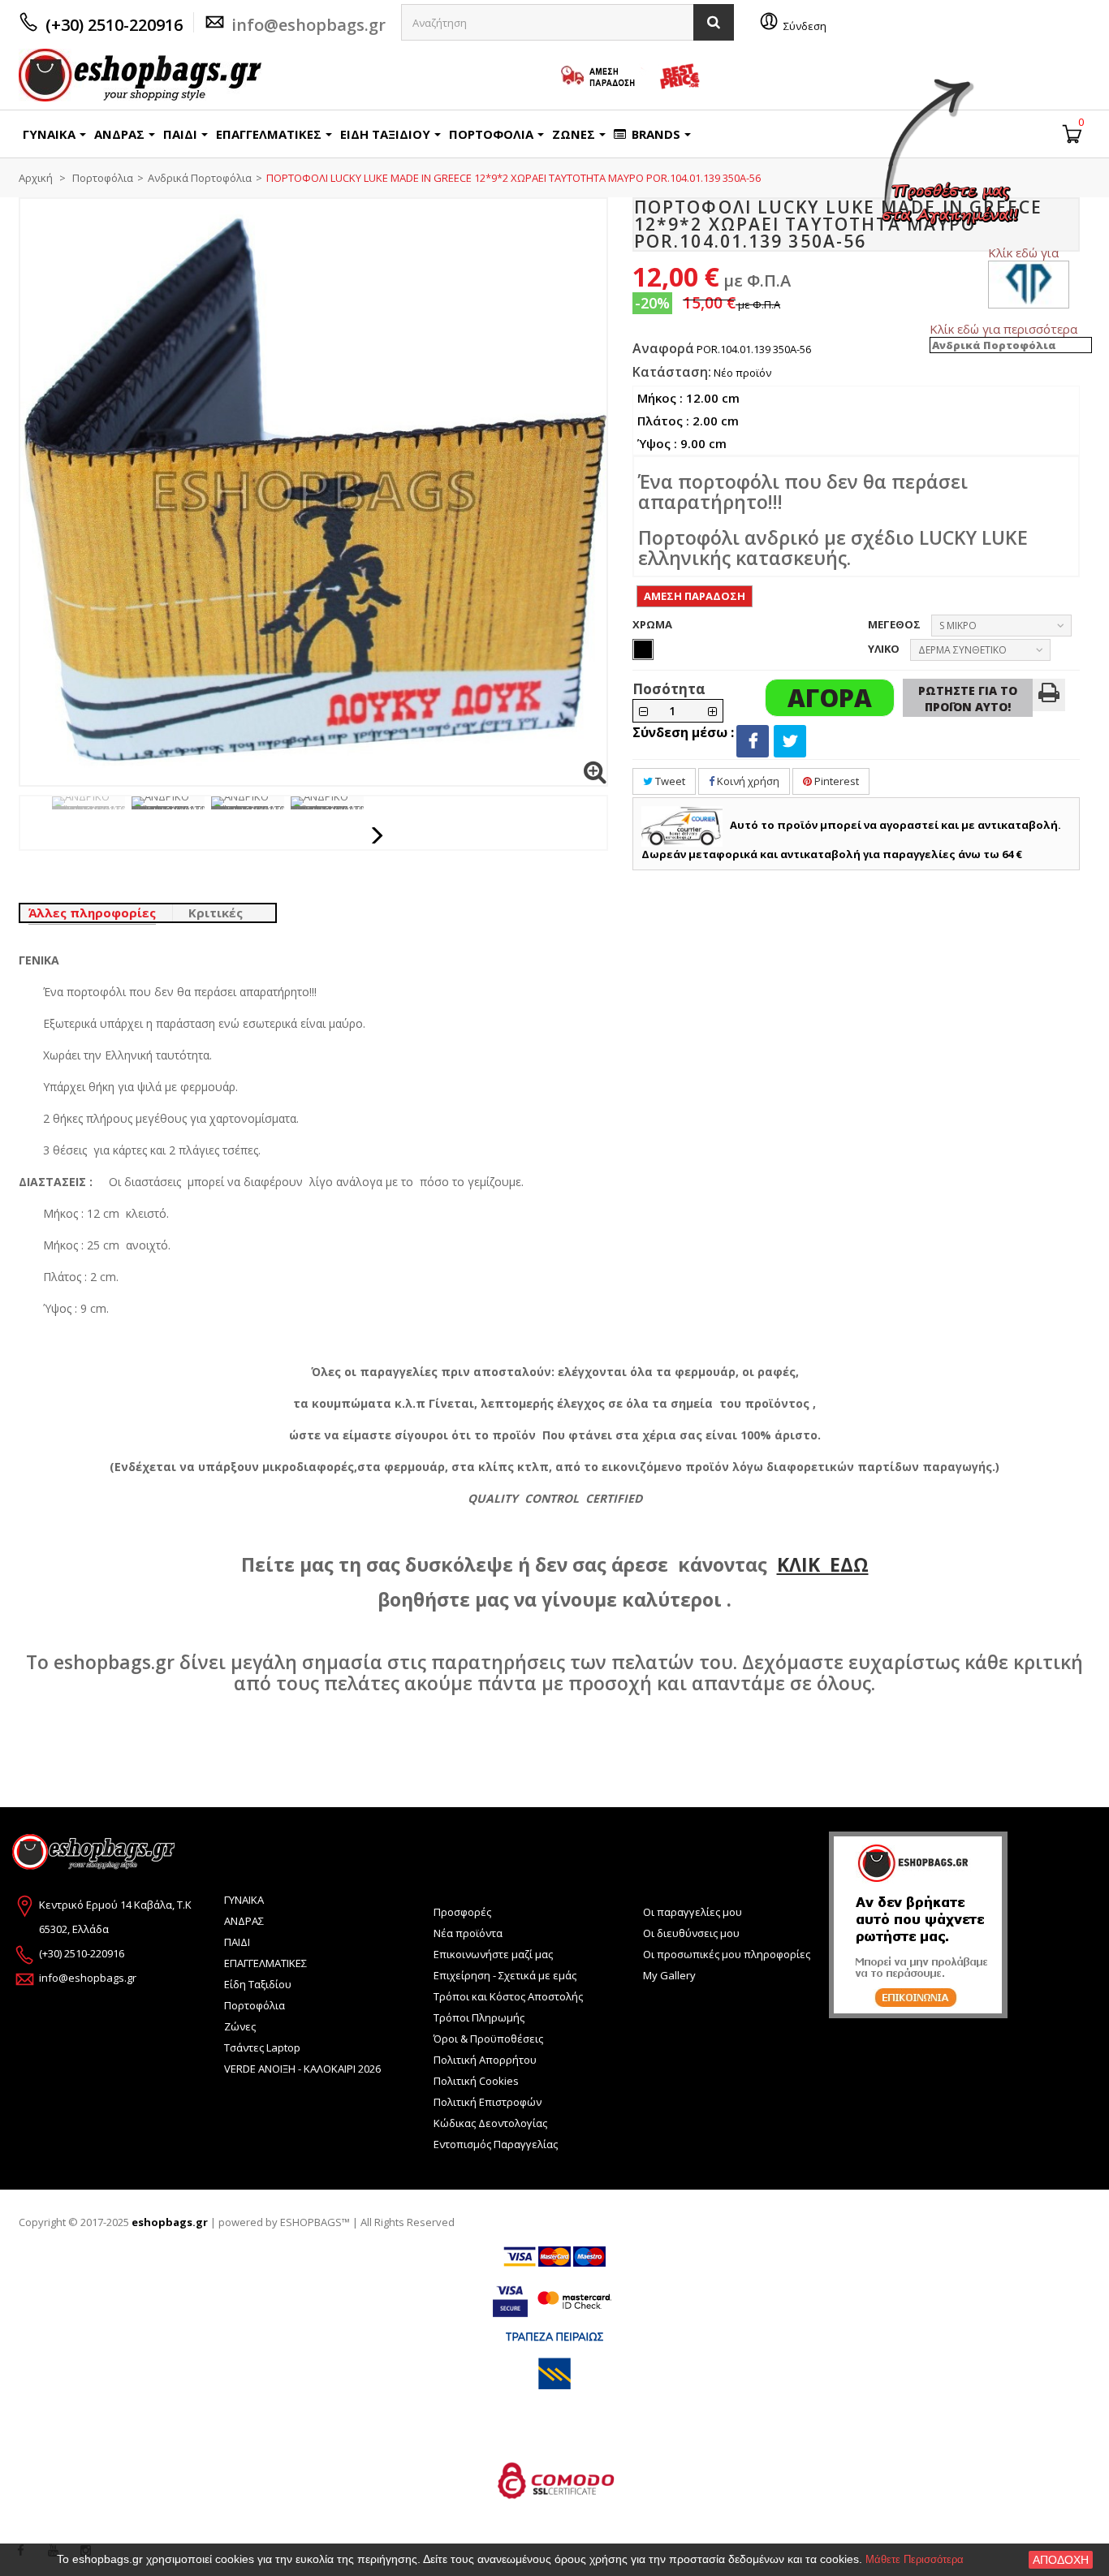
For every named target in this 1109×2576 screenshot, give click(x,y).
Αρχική (36, 178)
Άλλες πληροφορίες (92, 913)
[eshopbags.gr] (140, 75)
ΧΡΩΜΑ (654, 624)
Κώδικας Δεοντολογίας (490, 2123)
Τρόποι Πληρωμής (479, 2017)
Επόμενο (378, 835)
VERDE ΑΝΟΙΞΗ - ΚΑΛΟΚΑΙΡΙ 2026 (302, 2069)
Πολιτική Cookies (476, 2081)
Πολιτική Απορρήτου (485, 2060)
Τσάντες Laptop (262, 2047)
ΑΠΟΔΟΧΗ (1061, 2560)
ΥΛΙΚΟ (885, 649)
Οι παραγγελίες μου (693, 1912)
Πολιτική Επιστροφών (488, 2102)
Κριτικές (216, 913)
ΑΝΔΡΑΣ (244, 1921)
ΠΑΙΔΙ (237, 1942)
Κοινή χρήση (747, 781)
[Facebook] (753, 741)
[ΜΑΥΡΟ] (643, 649)
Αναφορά (663, 348)
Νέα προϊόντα (468, 1933)
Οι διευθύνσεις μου (691, 1933)
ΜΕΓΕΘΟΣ (895, 624)
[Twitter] (790, 741)
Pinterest (835, 781)
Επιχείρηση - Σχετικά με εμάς (505, 1975)
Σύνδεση (805, 26)
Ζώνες (240, 2026)
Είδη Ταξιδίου (258, 1984)
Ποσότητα (669, 689)
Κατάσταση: (672, 372)
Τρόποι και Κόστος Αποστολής (508, 1996)
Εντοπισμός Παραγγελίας (496, 2144)
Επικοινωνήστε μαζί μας (493, 1954)
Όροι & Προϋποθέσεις (488, 2039)
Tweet (669, 781)
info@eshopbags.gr (309, 25)
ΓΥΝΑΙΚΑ (244, 1900)
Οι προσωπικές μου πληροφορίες (727, 1954)
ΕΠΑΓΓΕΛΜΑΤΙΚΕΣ (265, 1963)
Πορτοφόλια (255, 2005)
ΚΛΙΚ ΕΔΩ (823, 1564)
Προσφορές (462, 1912)
